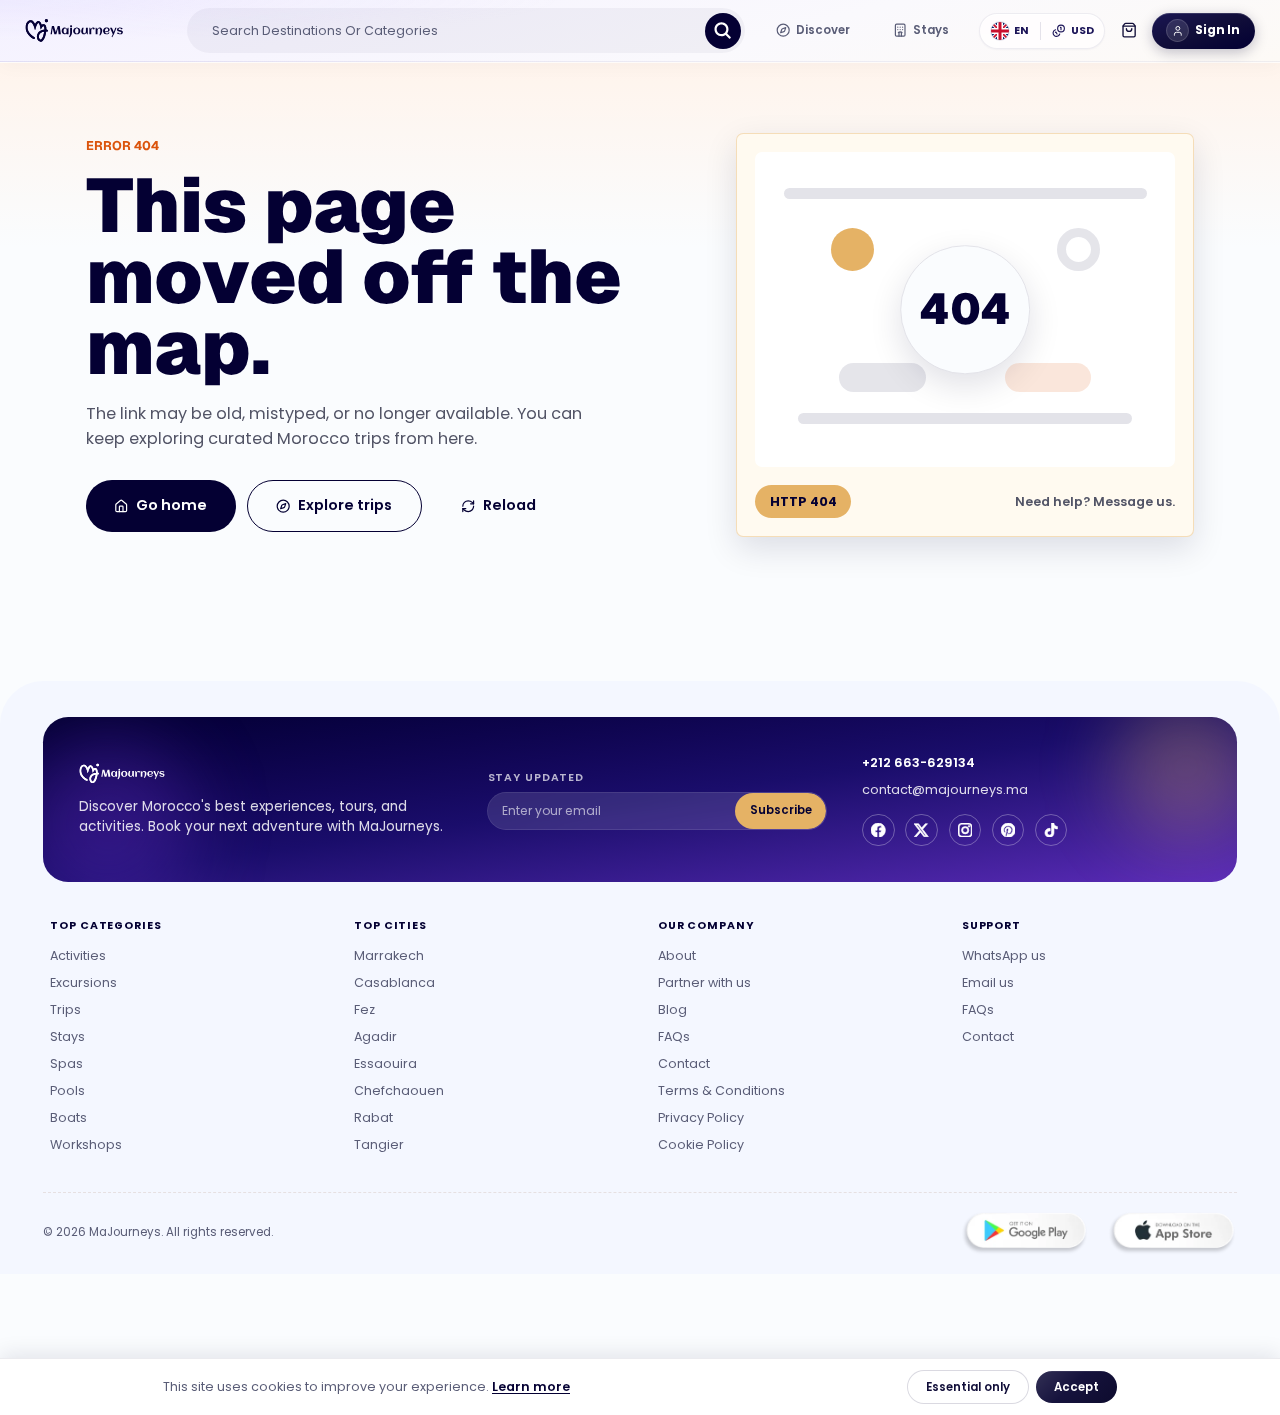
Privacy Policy (701, 1117)
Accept (1076, 1387)
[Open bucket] (1129, 30)
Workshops (86, 1144)
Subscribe (781, 810)
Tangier (379, 1144)
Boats (68, 1117)
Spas (66, 1063)
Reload (509, 505)
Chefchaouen (399, 1090)
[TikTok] (1051, 830)
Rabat (373, 1117)
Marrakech (389, 955)
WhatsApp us (1004, 955)
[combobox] (449, 31)
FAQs (674, 1036)
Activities (78, 955)
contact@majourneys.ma (945, 789)
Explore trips (345, 505)
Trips (65, 1009)
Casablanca (394, 982)
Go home (171, 505)
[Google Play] (1025, 1233)
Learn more (531, 1386)
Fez (364, 1009)
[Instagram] (965, 830)
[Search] (723, 31)
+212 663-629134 (918, 762)
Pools (67, 1090)
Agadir (375, 1036)
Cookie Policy (701, 1144)
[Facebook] (878, 830)
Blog (672, 1009)
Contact (684, 1063)
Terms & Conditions (721, 1090)
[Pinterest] (1008, 830)
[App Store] (1172, 1233)
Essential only (968, 1387)
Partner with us (704, 982)
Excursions (83, 982)
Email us (988, 982)
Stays (67, 1036)
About (677, 955)
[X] (921, 830)
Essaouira (385, 1063)
